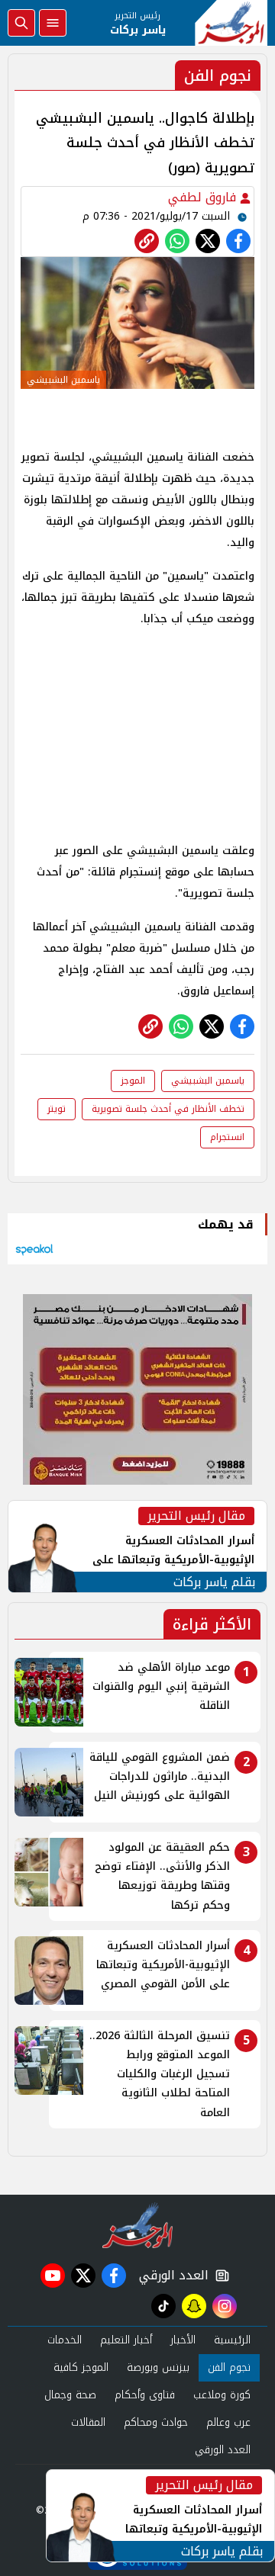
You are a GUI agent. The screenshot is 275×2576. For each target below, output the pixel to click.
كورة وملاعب (222, 2395)
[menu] (53, 23)
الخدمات (65, 2340)
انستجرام (227, 1137)
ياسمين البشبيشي (208, 1081)
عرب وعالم (228, 2422)
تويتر (57, 1109)
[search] (21, 23)
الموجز (133, 1081)
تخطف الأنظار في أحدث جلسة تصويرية (168, 1109)
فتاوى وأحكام (145, 2395)
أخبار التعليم (126, 2340)
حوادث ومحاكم (156, 2422)
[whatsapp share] (177, 241)
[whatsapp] (147, 241)
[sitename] (138, 2225)
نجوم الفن (229, 2367)
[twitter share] (208, 241)
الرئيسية (232, 2340)
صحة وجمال (70, 2395)
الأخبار (183, 2340)
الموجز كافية (81, 2367)
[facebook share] (238, 241)
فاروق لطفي (204, 197)
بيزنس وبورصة (158, 2367)
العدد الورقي (170, 2276)
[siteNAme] (231, 23)
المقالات (88, 2422)
